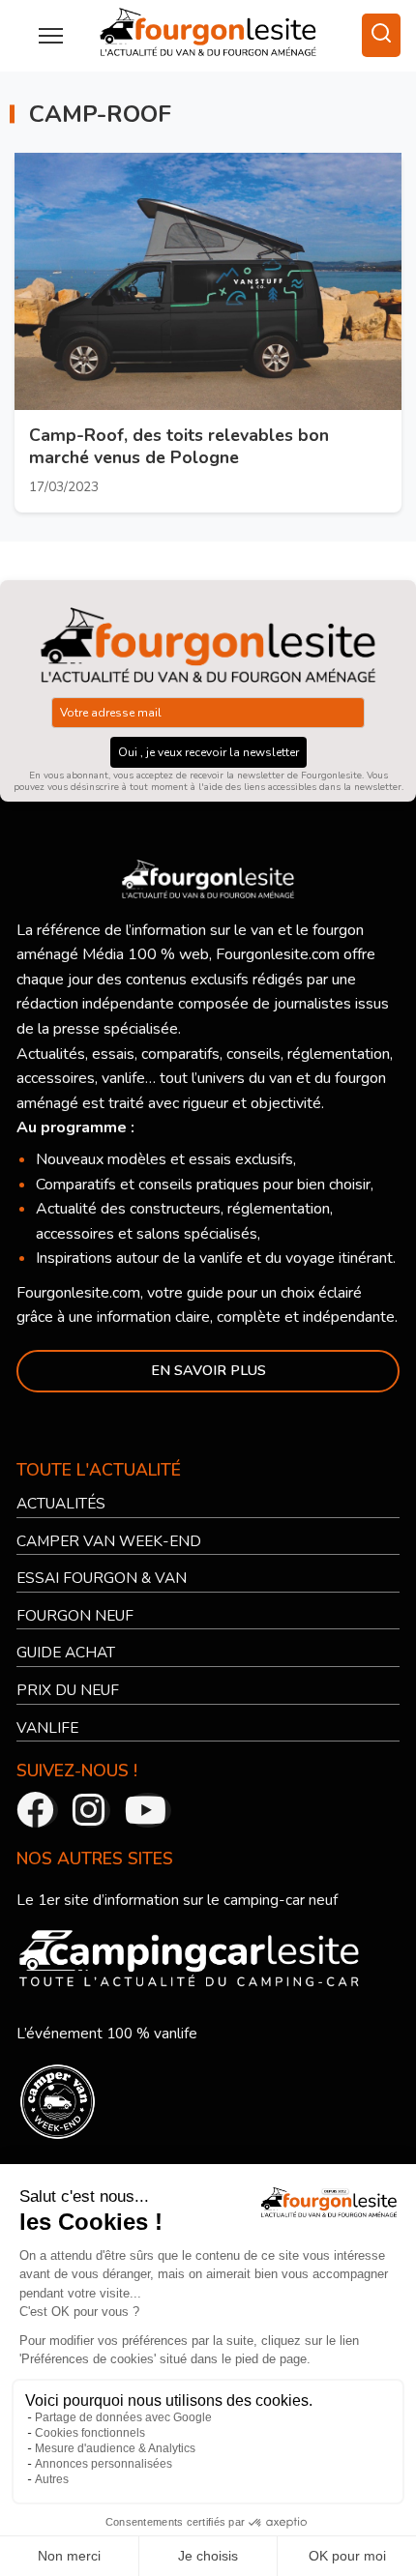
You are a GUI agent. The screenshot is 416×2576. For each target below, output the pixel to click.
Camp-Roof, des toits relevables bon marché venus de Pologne (179, 447)
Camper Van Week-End (112, 1541)
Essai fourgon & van (104, 1579)
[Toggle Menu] (51, 36)
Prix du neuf (70, 1691)
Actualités (63, 1505)
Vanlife (48, 1728)
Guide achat (68, 1654)
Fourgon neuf (77, 1617)
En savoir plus (208, 1371)
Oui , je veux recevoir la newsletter (208, 753)
